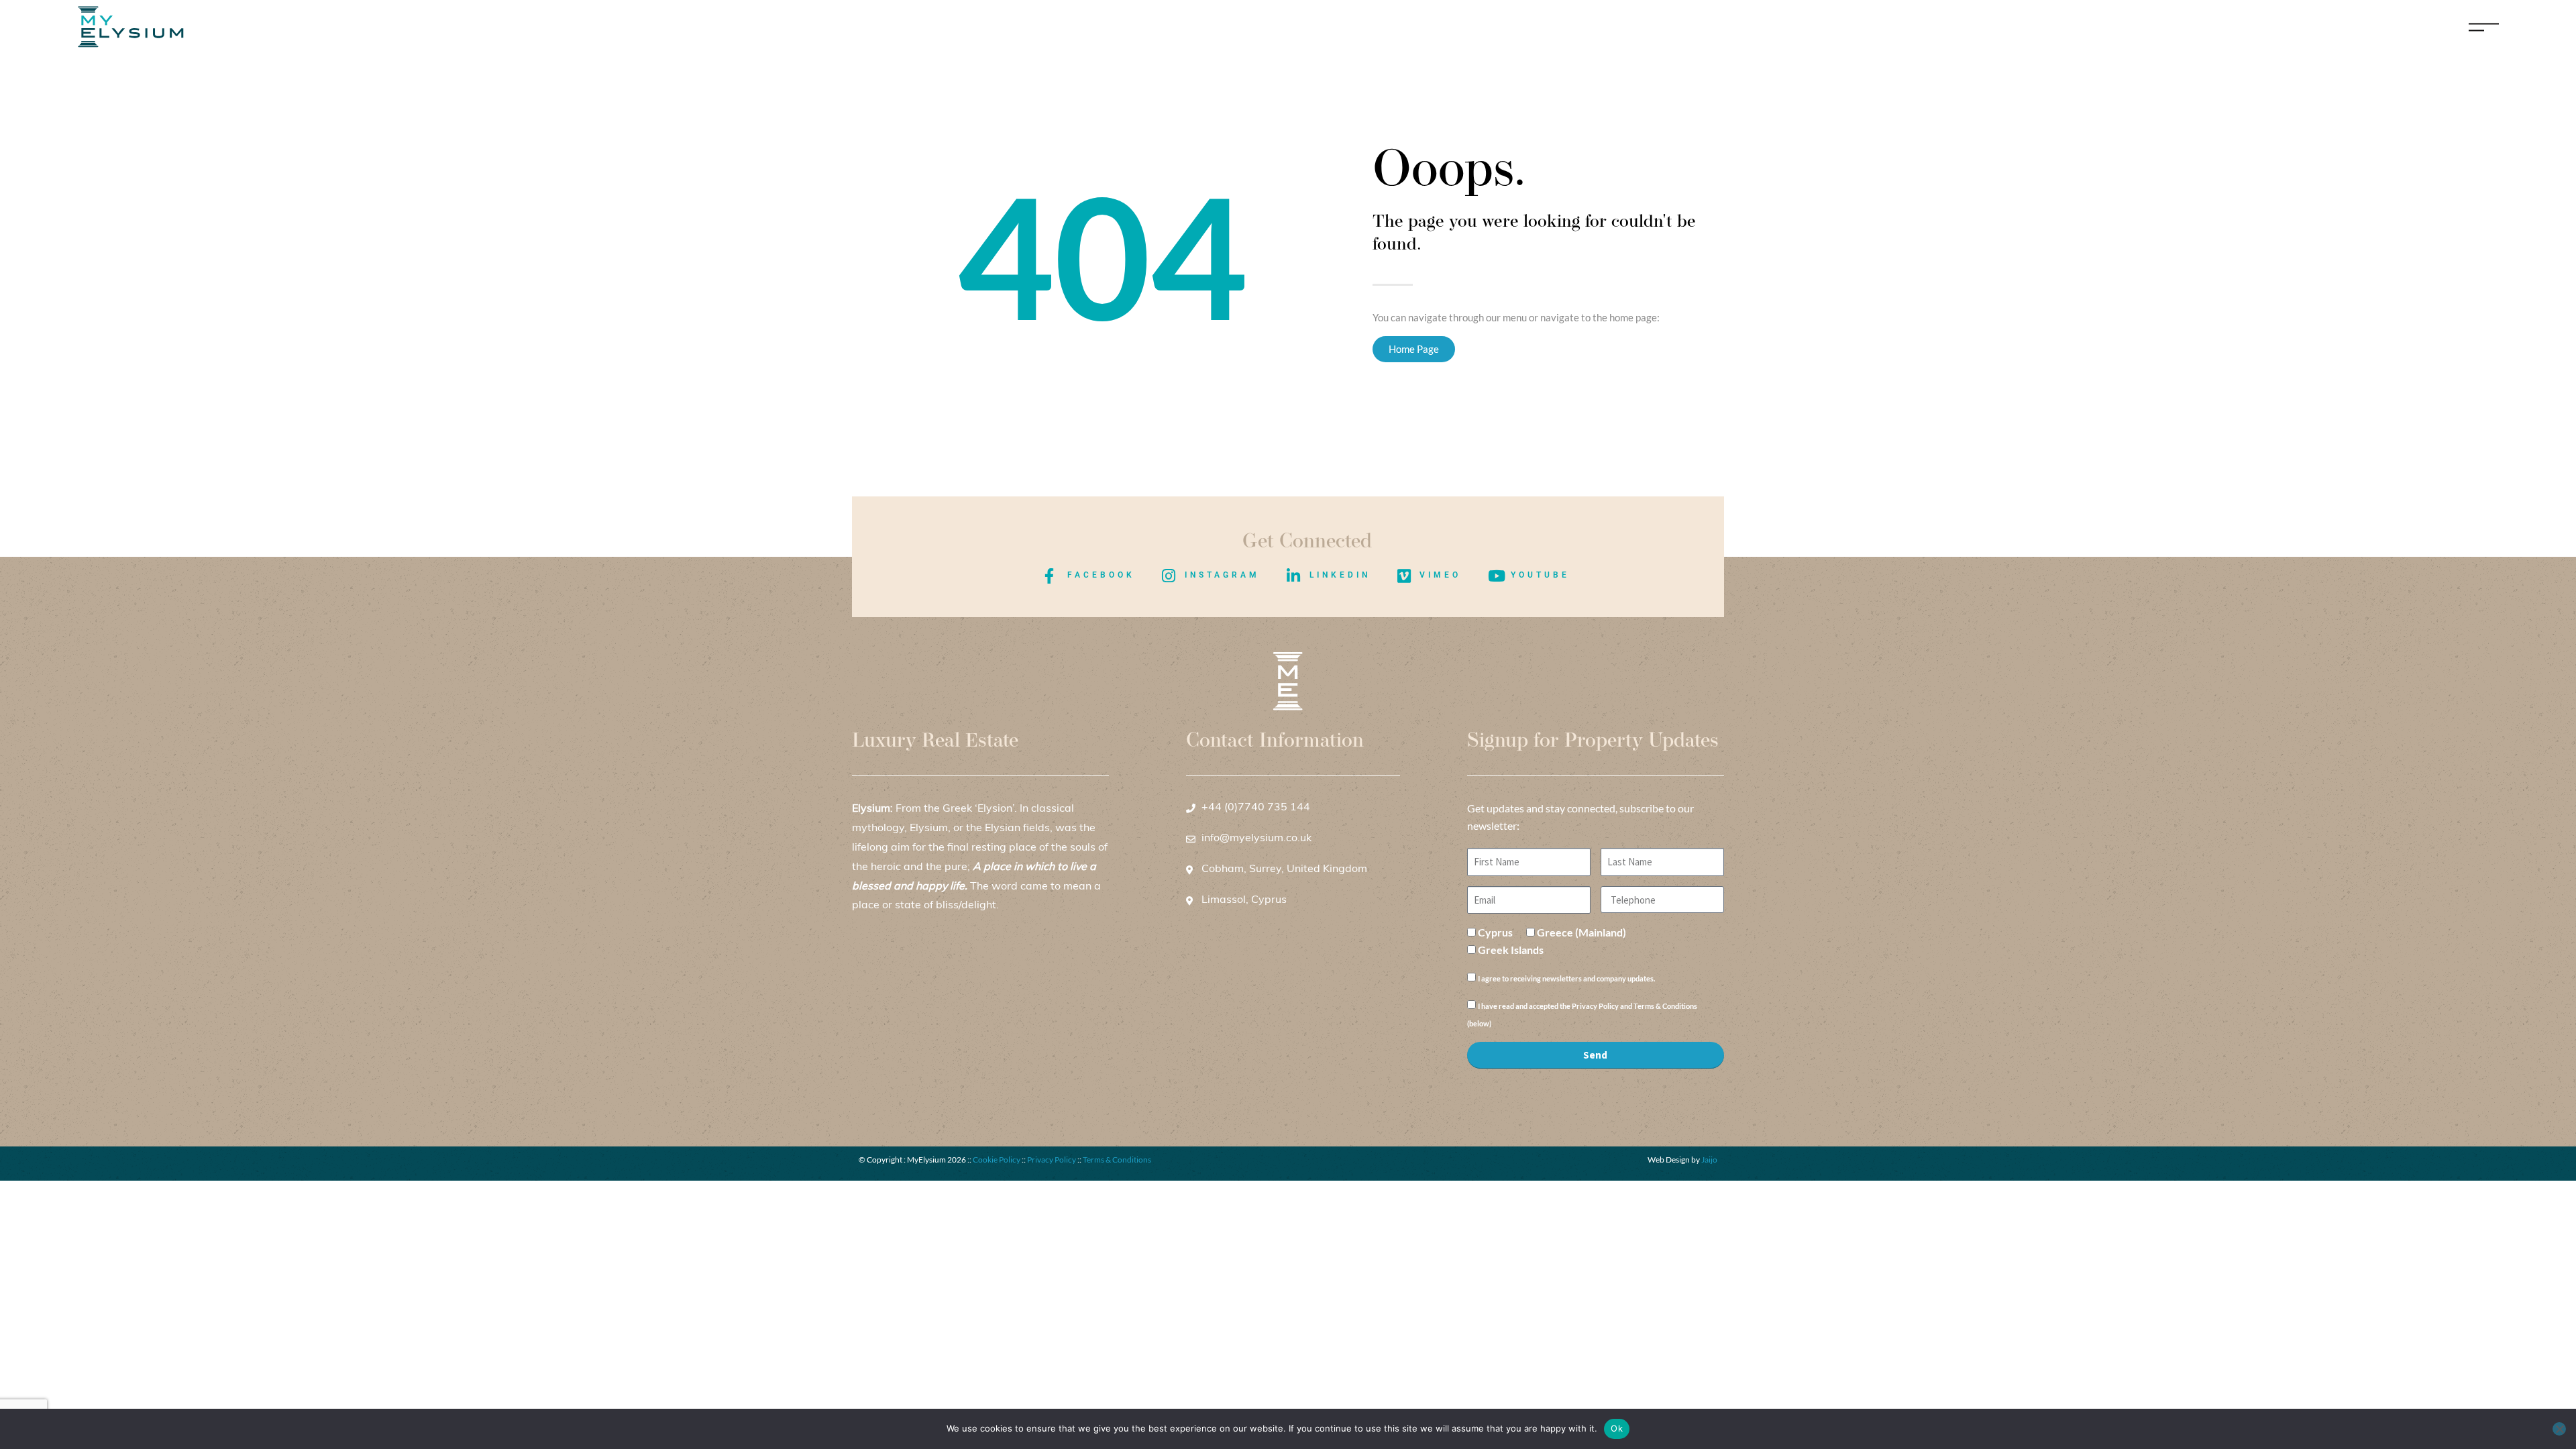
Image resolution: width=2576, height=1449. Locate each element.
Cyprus (1495, 932)
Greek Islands (1511, 950)
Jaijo (1709, 1160)
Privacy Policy (1052, 1160)
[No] (2559, 1429)
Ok (1617, 1428)
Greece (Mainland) (1581, 932)
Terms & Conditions (1117, 1160)
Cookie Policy (997, 1160)
